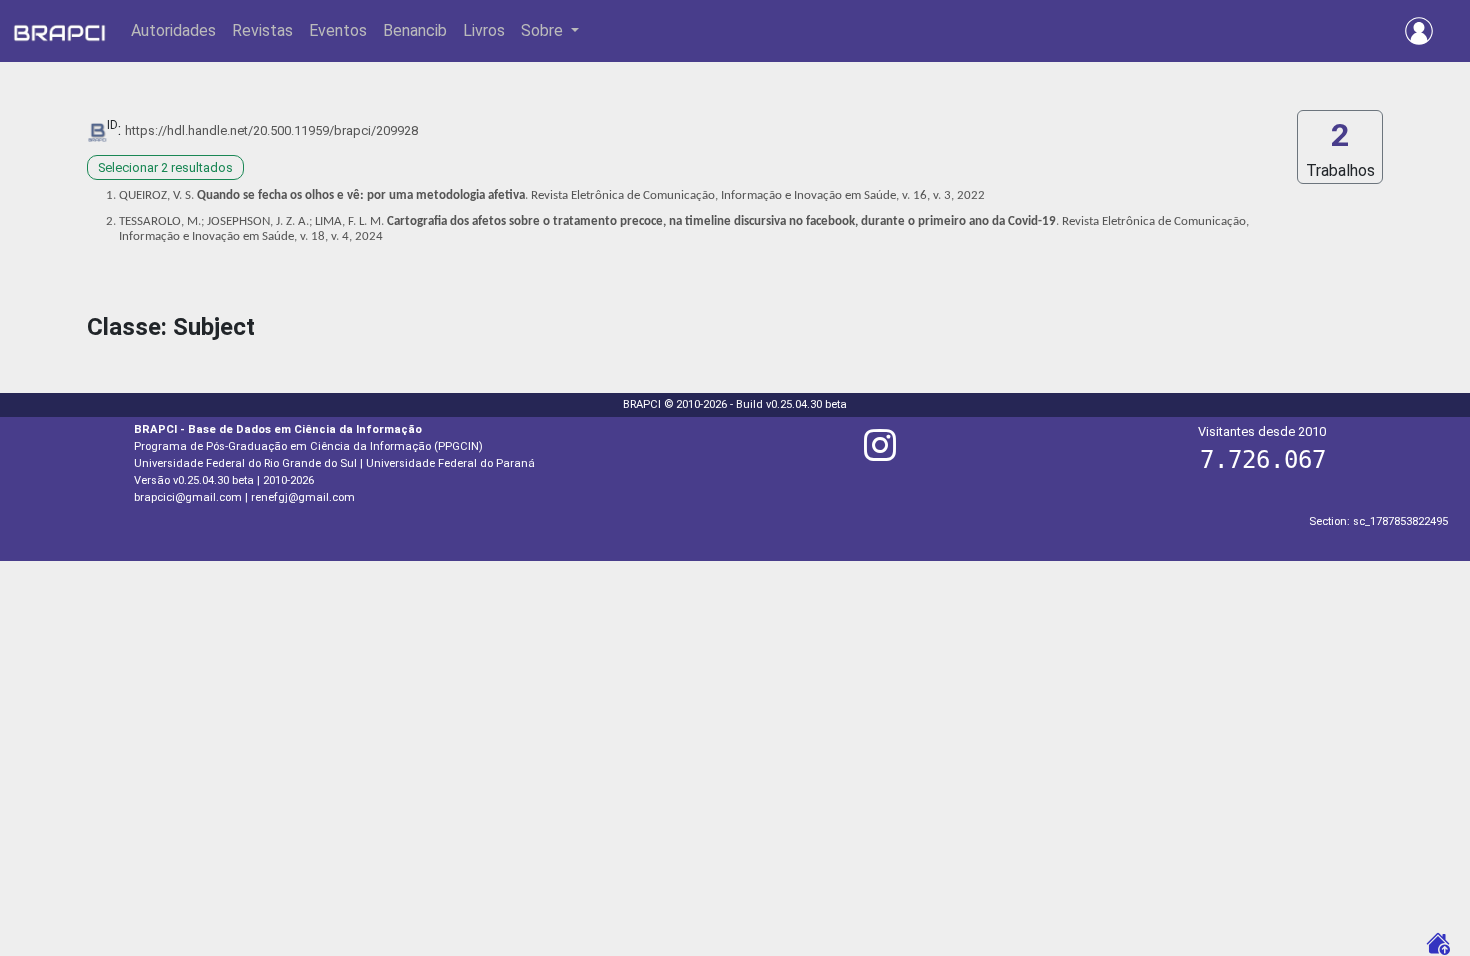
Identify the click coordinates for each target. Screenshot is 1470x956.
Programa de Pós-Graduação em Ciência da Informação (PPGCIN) (308, 446)
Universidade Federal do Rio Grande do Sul (245, 463)
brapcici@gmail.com (188, 497)
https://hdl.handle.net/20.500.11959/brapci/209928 (271, 130)
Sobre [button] (544, 30)
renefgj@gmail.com (303, 497)
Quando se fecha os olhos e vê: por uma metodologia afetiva (361, 195)
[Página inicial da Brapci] (59, 31)
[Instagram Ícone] (880, 453)
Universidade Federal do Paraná (450, 463)
